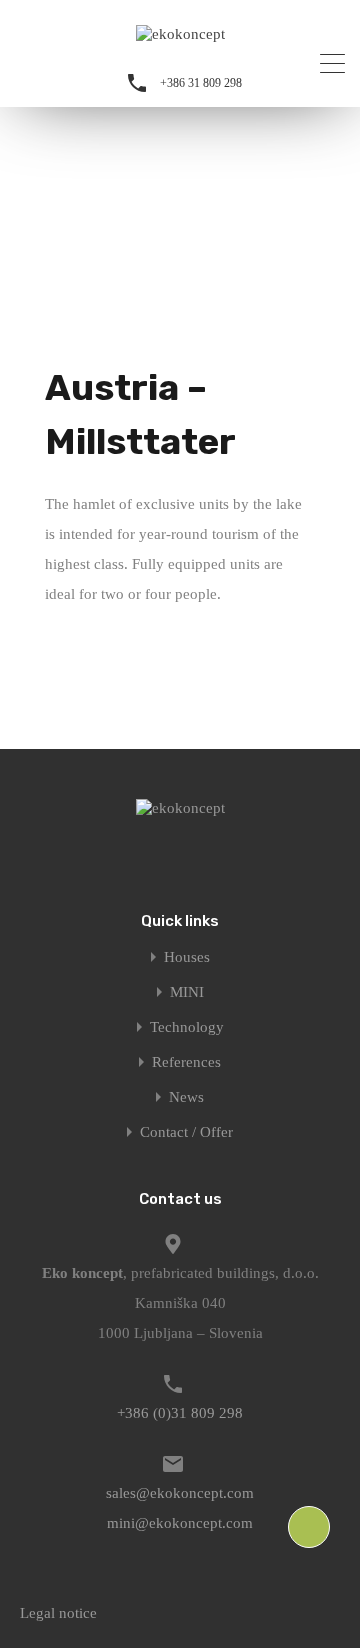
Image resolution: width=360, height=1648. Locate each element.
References (186, 1062)
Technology (187, 1027)
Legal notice (58, 1613)
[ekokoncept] (180, 34)
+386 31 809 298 (201, 83)
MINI (187, 992)
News (186, 1097)
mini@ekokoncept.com (180, 1523)
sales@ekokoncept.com (180, 1493)
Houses (187, 957)
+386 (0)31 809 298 (180, 1413)
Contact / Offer (186, 1132)
